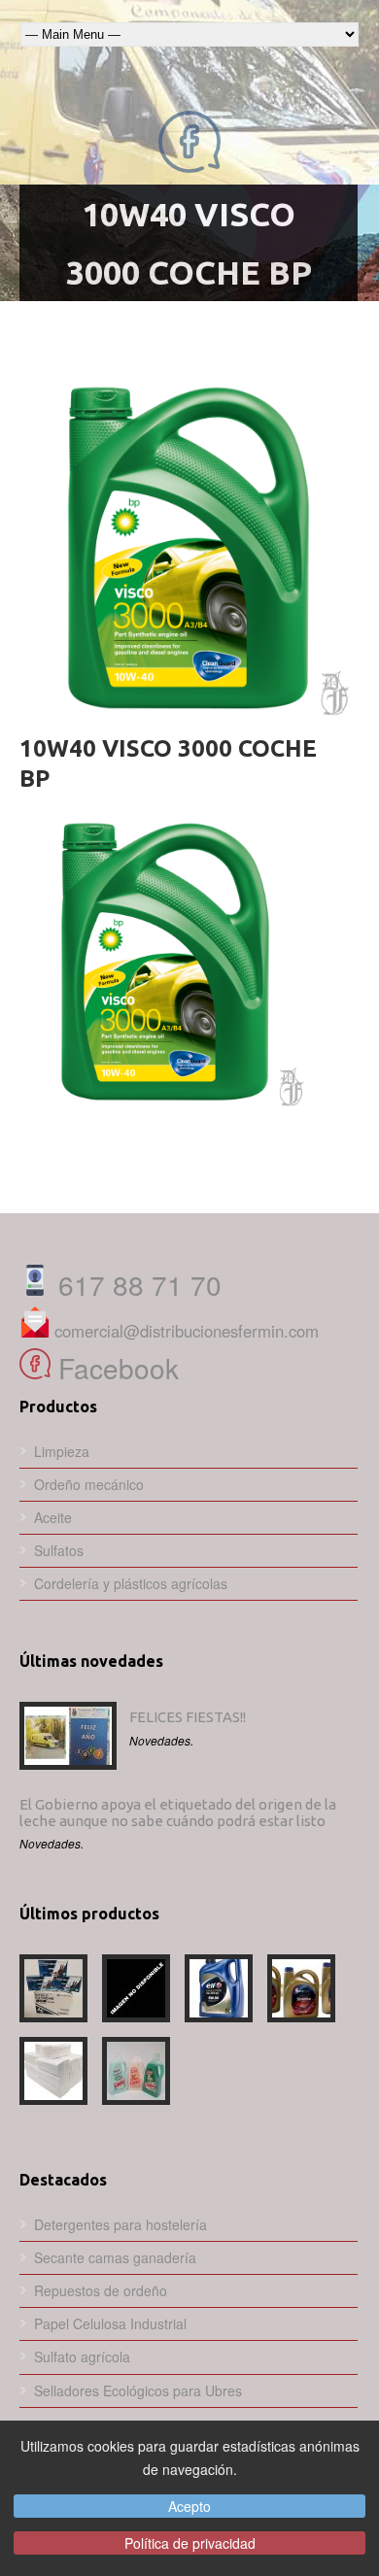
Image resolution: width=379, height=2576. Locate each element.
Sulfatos (59, 1550)
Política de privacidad (190, 2543)
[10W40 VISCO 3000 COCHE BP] (189, 548)
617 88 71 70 (136, 1284)
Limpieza (62, 1451)
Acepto (189, 2506)
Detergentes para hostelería (121, 2224)
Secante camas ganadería (115, 2257)
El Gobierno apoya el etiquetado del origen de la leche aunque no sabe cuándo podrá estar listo (178, 1813)
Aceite (53, 1517)
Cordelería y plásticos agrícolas (131, 1583)
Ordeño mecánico (89, 1484)
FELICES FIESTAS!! (188, 1717)
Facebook (115, 1368)
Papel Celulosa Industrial (110, 2323)
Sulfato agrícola (82, 2356)
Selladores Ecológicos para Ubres (138, 2390)
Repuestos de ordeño (101, 2290)
